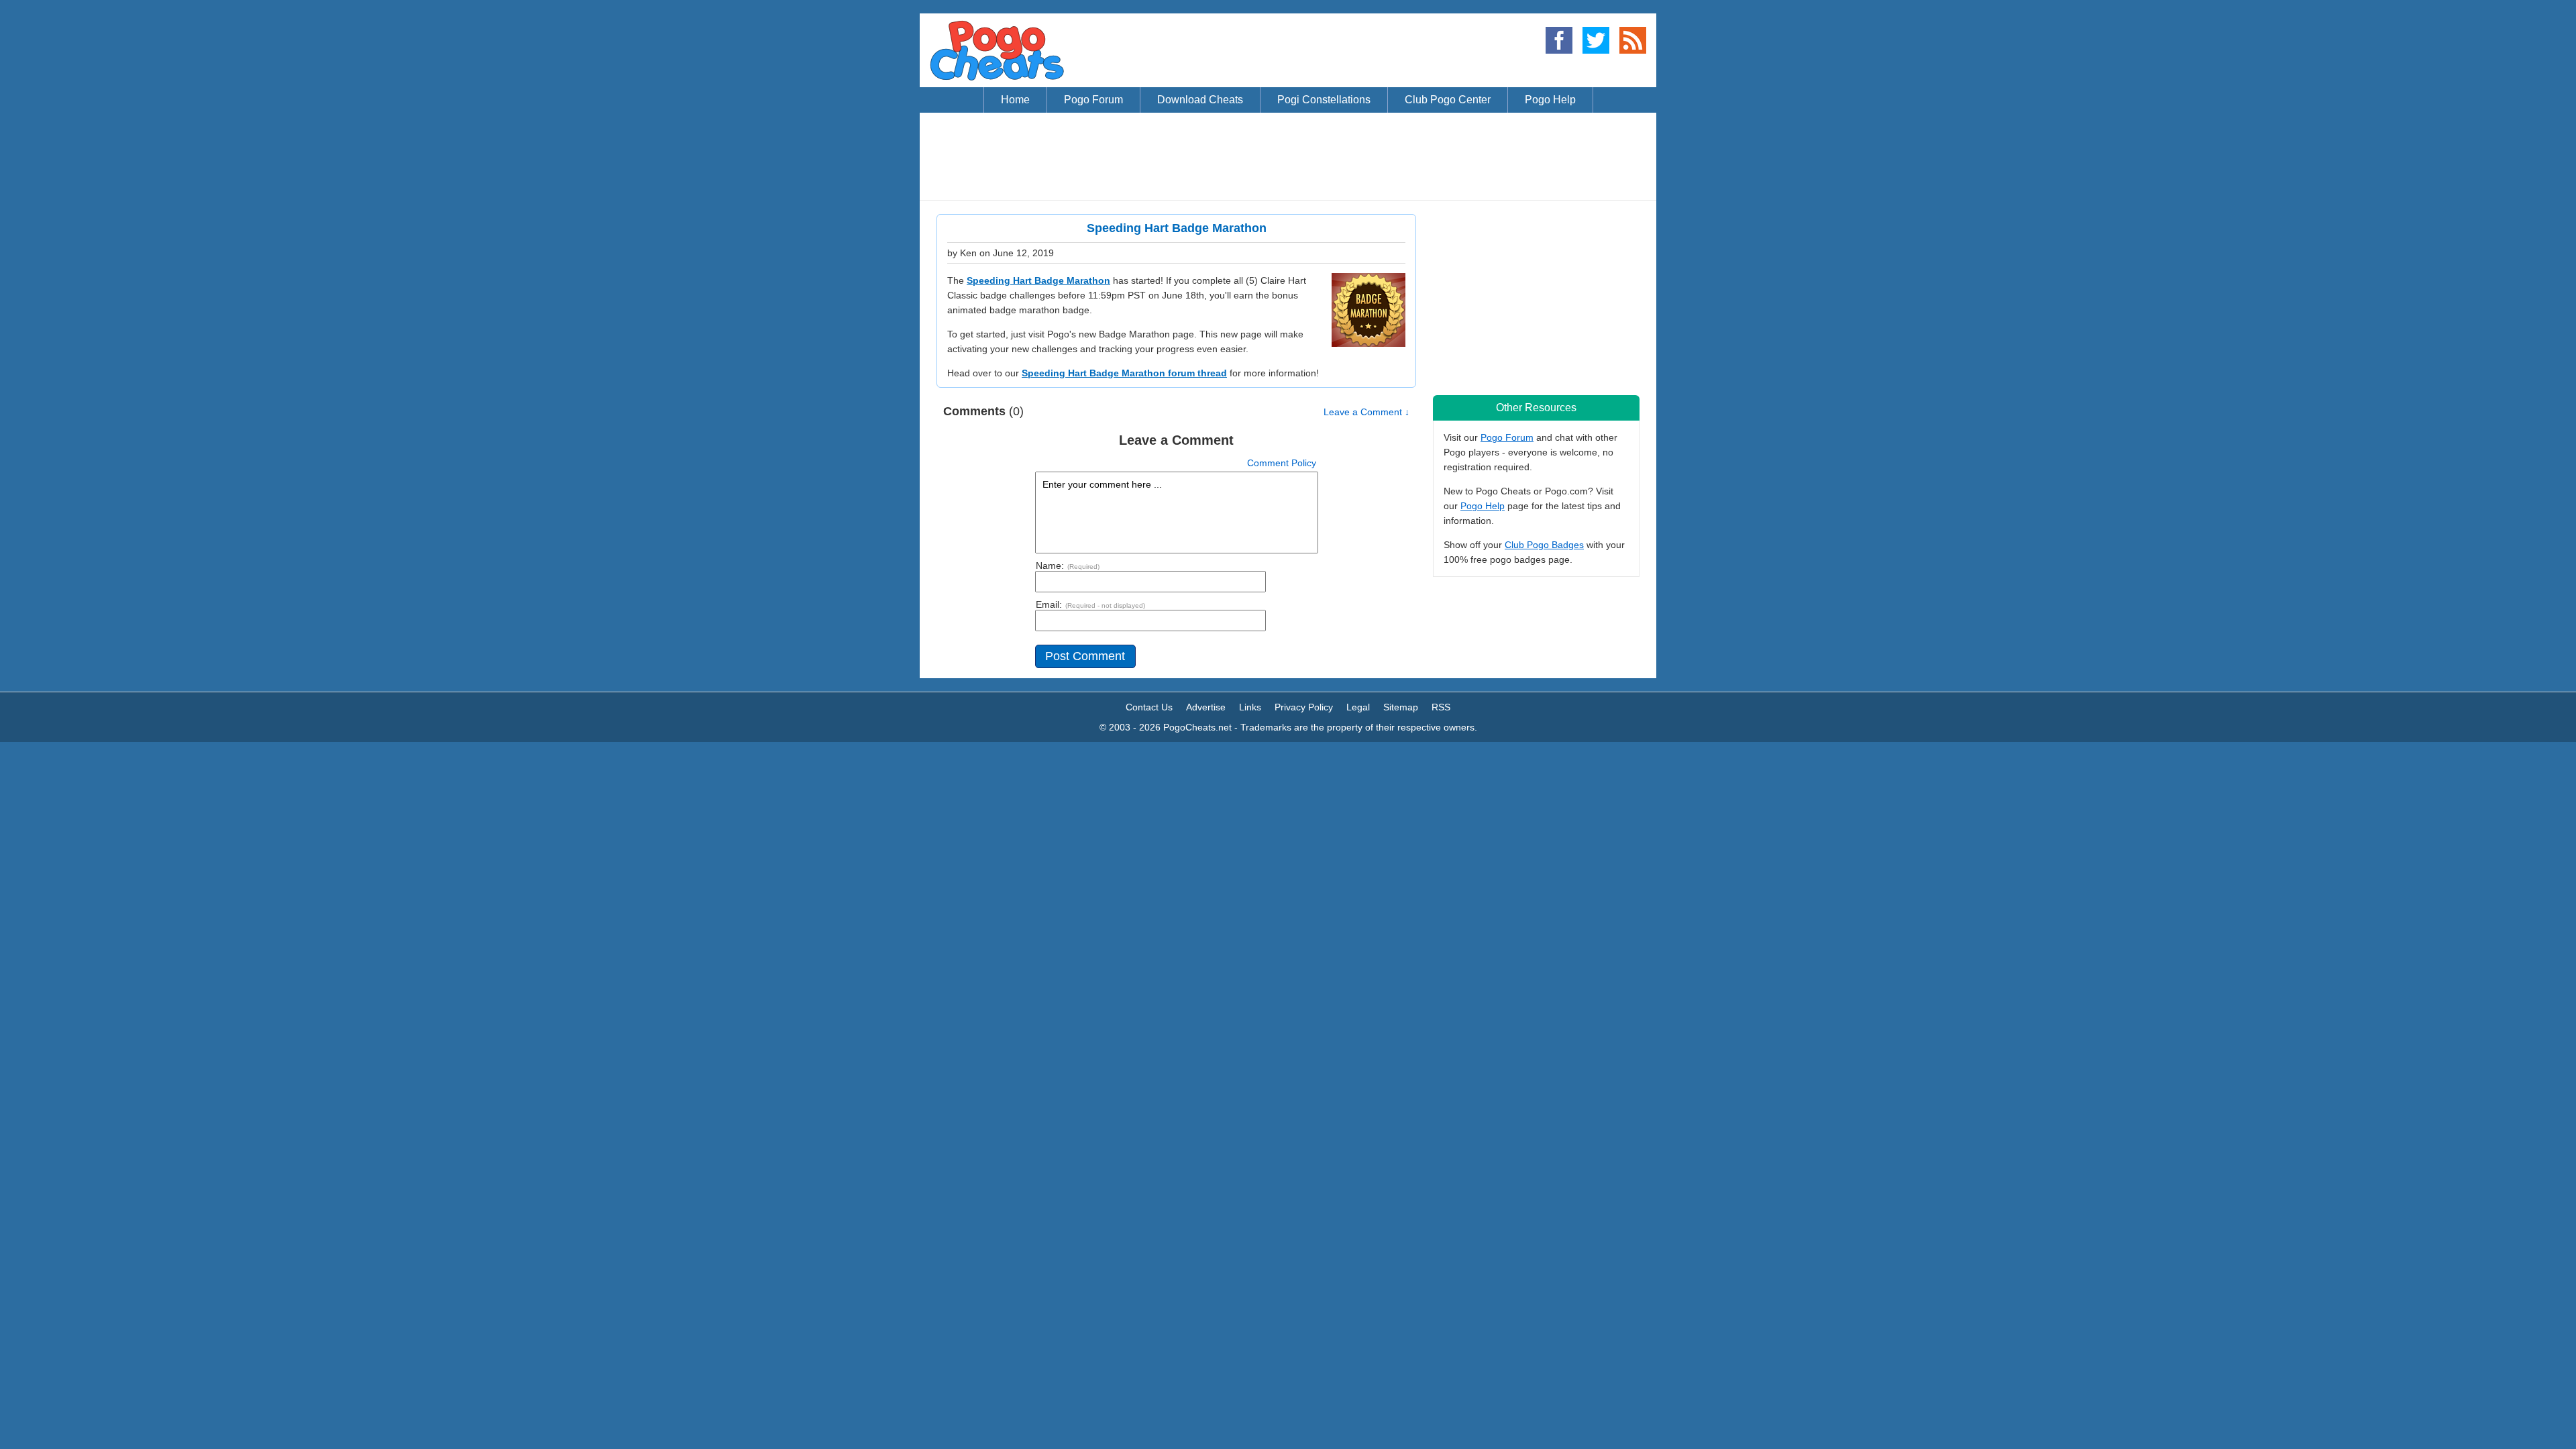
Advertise (1206, 707)
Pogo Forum (1507, 437)
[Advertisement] (1288, 156)
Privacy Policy (1304, 707)
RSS (1441, 707)
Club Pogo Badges (1544, 545)
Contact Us (1149, 707)
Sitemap (1401, 707)
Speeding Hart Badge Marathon (1038, 280)
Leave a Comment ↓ (1366, 412)
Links (1250, 707)
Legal (1358, 707)
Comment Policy (1282, 463)
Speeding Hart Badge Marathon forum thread (1124, 373)
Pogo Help (1483, 506)
